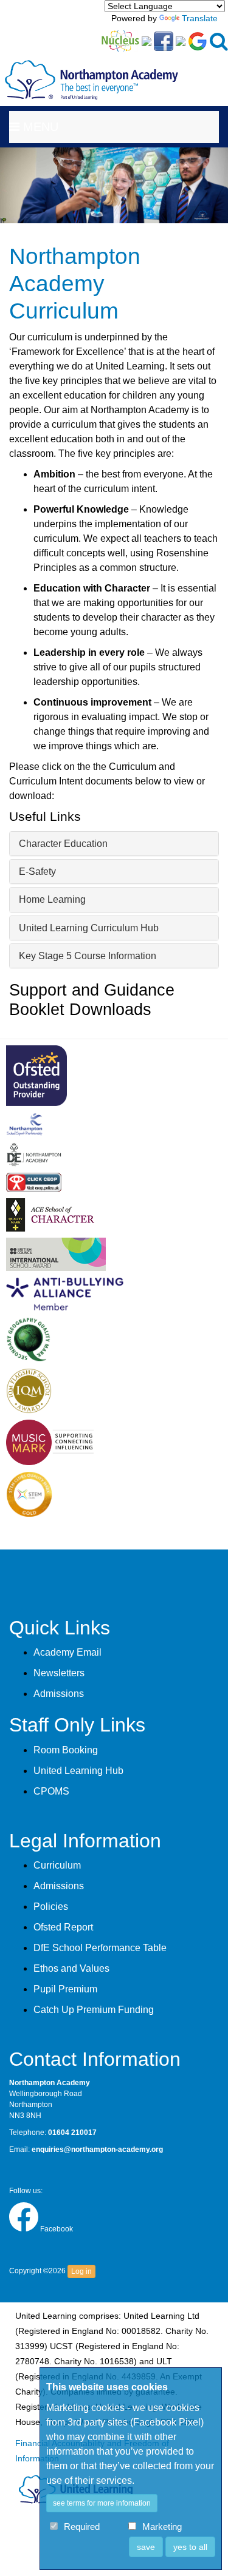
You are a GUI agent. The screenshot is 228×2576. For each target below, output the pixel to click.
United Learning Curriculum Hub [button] (89, 928)
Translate (200, 18)
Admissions (59, 1694)
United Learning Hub (78, 1771)
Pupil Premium (65, 1989)
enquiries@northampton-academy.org (97, 2149)
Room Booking (66, 1750)
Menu (39, 127)
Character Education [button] (63, 844)
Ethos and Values (71, 1968)
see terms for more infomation (102, 2503)
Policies (51, 1907)
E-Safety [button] (37, 872)
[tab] (114, 844)
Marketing (162, 2527)
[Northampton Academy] (92, 70)
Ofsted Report (63, 1927)
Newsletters (59, 1673)
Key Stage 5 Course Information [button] (88, 956)
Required (82, 2527)
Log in (81, 2271)
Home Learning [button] (52, 899)
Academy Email (67, 1652)
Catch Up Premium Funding (94, 2010)
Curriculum (57, 1865)
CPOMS (51, 1791)
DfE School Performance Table (100, 1948)
